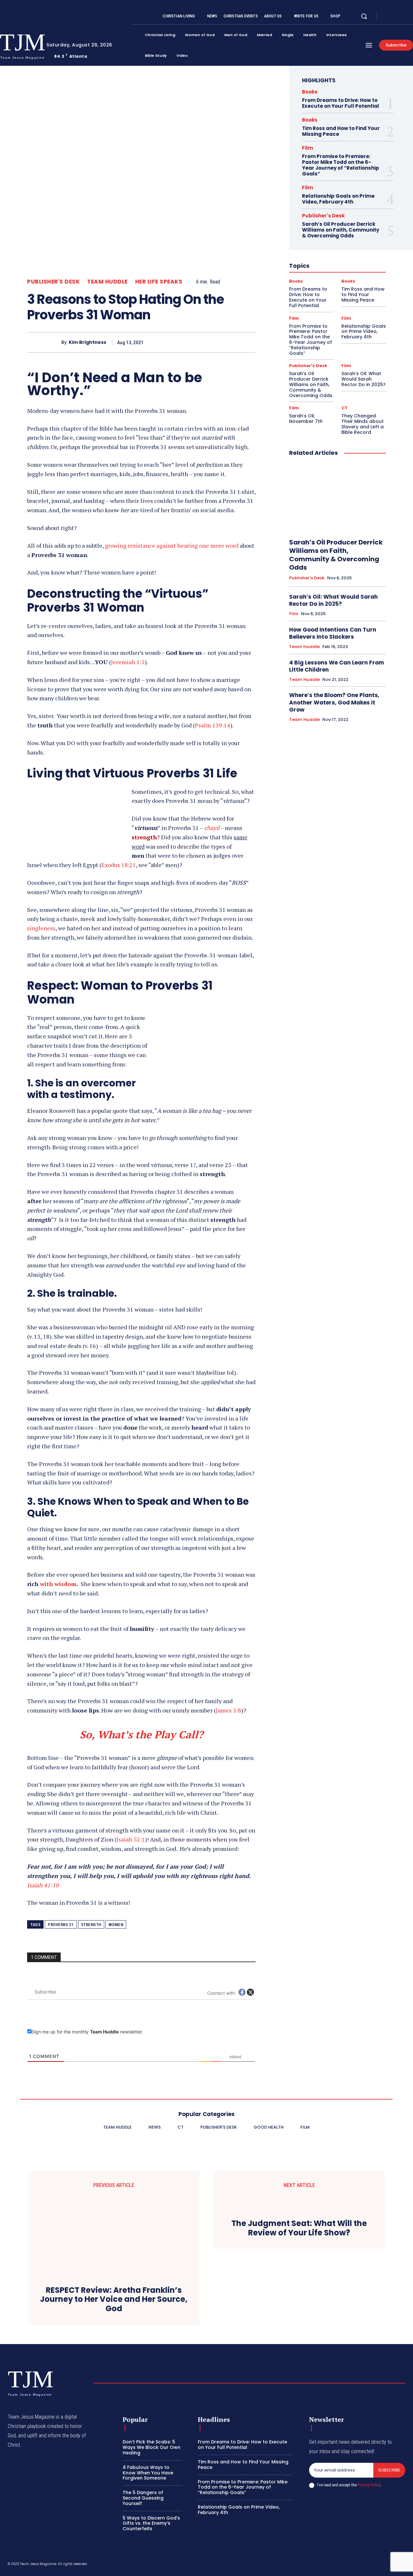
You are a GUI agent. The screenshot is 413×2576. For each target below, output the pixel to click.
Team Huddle (107, 282)
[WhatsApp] (234, 342)
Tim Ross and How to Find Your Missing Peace (341, 131)
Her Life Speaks (159, 282)
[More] (249, 342)
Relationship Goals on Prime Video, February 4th (338, 199)
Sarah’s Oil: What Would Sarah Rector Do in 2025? (363, 379)
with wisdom (58, 1584)
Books (310, 92)
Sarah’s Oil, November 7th (306, 419)
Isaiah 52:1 (131, 1839)
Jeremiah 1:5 (128, 662)
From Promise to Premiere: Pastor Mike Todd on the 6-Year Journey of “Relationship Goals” (341, 165)
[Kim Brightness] (44, 342)
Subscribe (389, 2470)
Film (307, 148)
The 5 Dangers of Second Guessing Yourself (143, 2498)
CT (344, 408)
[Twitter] (403, 16)
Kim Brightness (87, 342)
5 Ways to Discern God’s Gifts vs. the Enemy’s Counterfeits (151, 2523)
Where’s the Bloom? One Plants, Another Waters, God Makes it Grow (334, 702)
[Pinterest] (219, 342)
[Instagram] (395, 16)
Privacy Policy (369, 2485)
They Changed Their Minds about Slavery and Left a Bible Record (363, 424)
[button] (364, 16)
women (116, 1925)
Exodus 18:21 (119, 865)
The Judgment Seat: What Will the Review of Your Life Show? (299, 2228)
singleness (41, 928)
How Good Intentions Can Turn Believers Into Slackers (333, 633)
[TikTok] (357, 2565)
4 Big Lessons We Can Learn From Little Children (337, 666)
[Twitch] (372, 2565)
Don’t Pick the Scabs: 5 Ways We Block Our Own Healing (151, 2447)
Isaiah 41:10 (43, 1885)
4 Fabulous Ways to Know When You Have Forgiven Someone (148, 2473)
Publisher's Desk (53, 282)
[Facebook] (387, 16)
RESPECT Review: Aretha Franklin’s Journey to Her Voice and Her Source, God (114, 2300)
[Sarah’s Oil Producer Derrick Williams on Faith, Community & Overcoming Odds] (337, 498)
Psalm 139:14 (212, 725)
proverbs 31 (61, 1925)
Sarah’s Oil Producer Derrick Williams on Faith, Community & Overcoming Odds (341, 230)
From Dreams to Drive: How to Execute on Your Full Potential (341, 103)
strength (91, 1925)
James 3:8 (228, 1710)
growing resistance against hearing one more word (172, 545)
